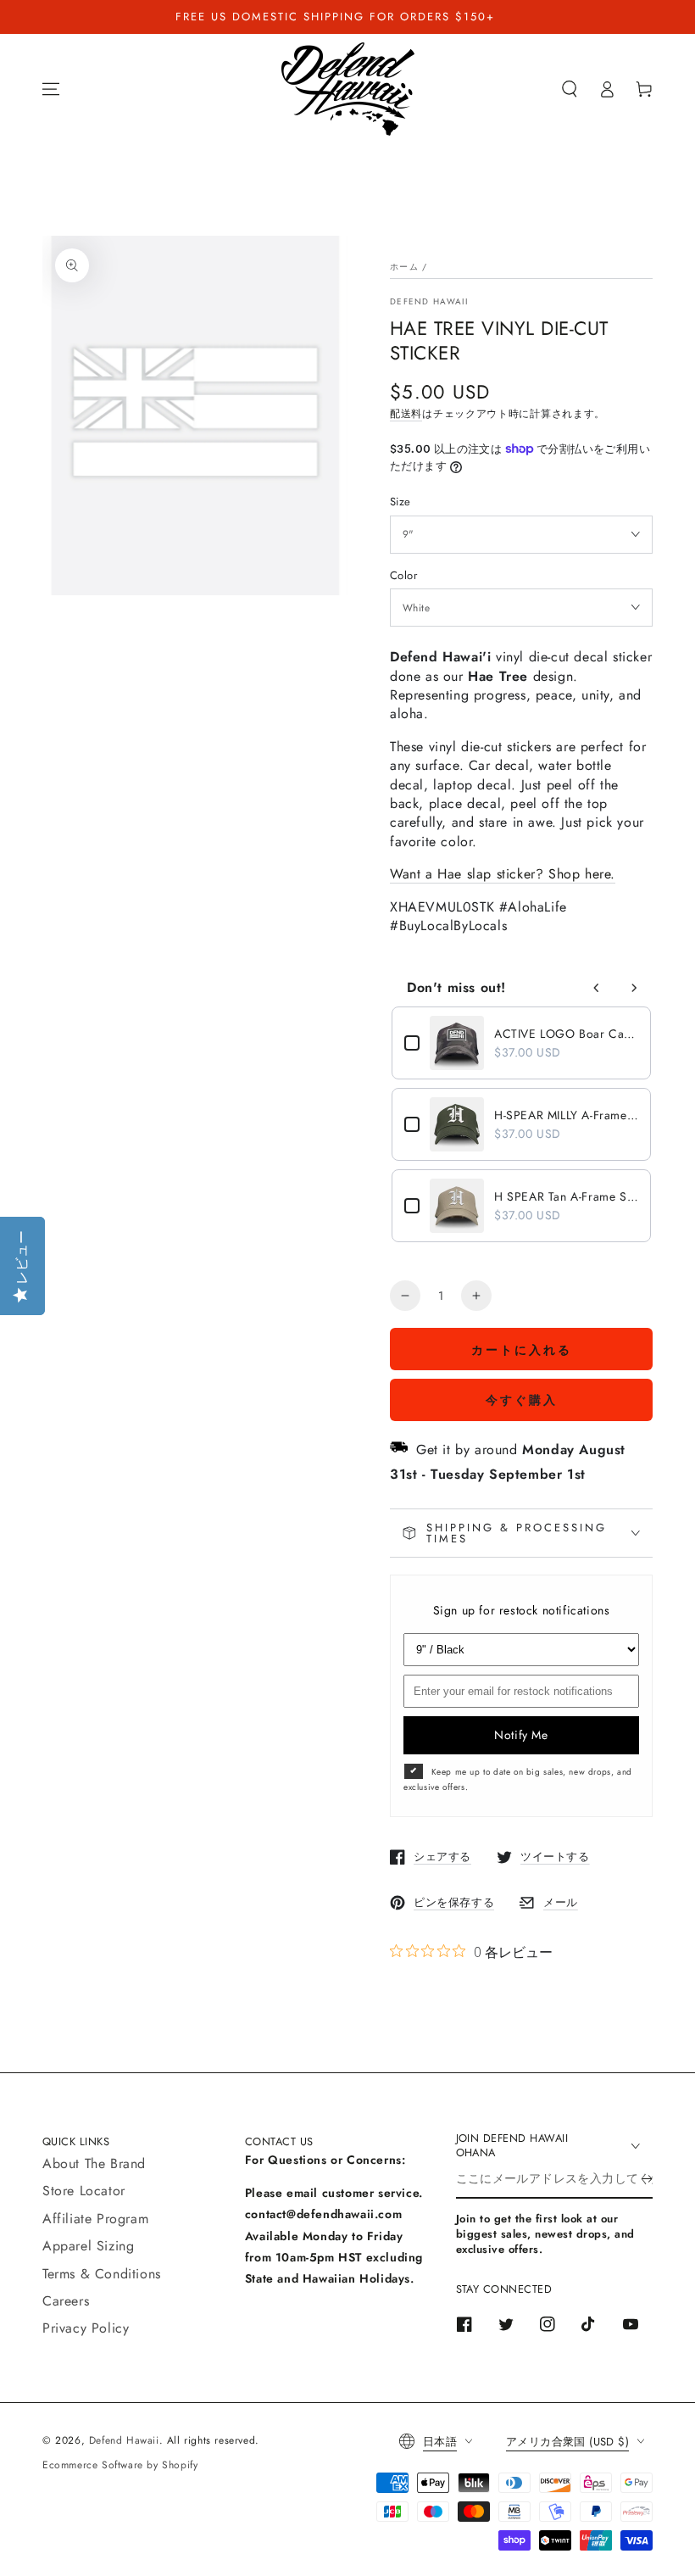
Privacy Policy (86, 2328)
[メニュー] (51, 89)
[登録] (647, 2179)
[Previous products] (597, 988)
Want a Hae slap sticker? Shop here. (503, 874)
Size (400, 502)
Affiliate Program (95, 2219)
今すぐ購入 (522, 1400)
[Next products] (634, 988)
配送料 (406, 414)
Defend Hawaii (429, 302)
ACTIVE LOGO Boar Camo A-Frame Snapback (566, 1034)
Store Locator (84, 2191)
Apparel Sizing (88, 2246)
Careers (66, 2301)
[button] (570, 89)
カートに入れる (522, 1350)
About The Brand (94, 2163)
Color (403, 575)
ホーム (404, 267)
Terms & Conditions (102, 2274)
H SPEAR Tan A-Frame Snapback (566, 1196)
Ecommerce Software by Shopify (120, 2465)
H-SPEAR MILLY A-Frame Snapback (566, 1115)
